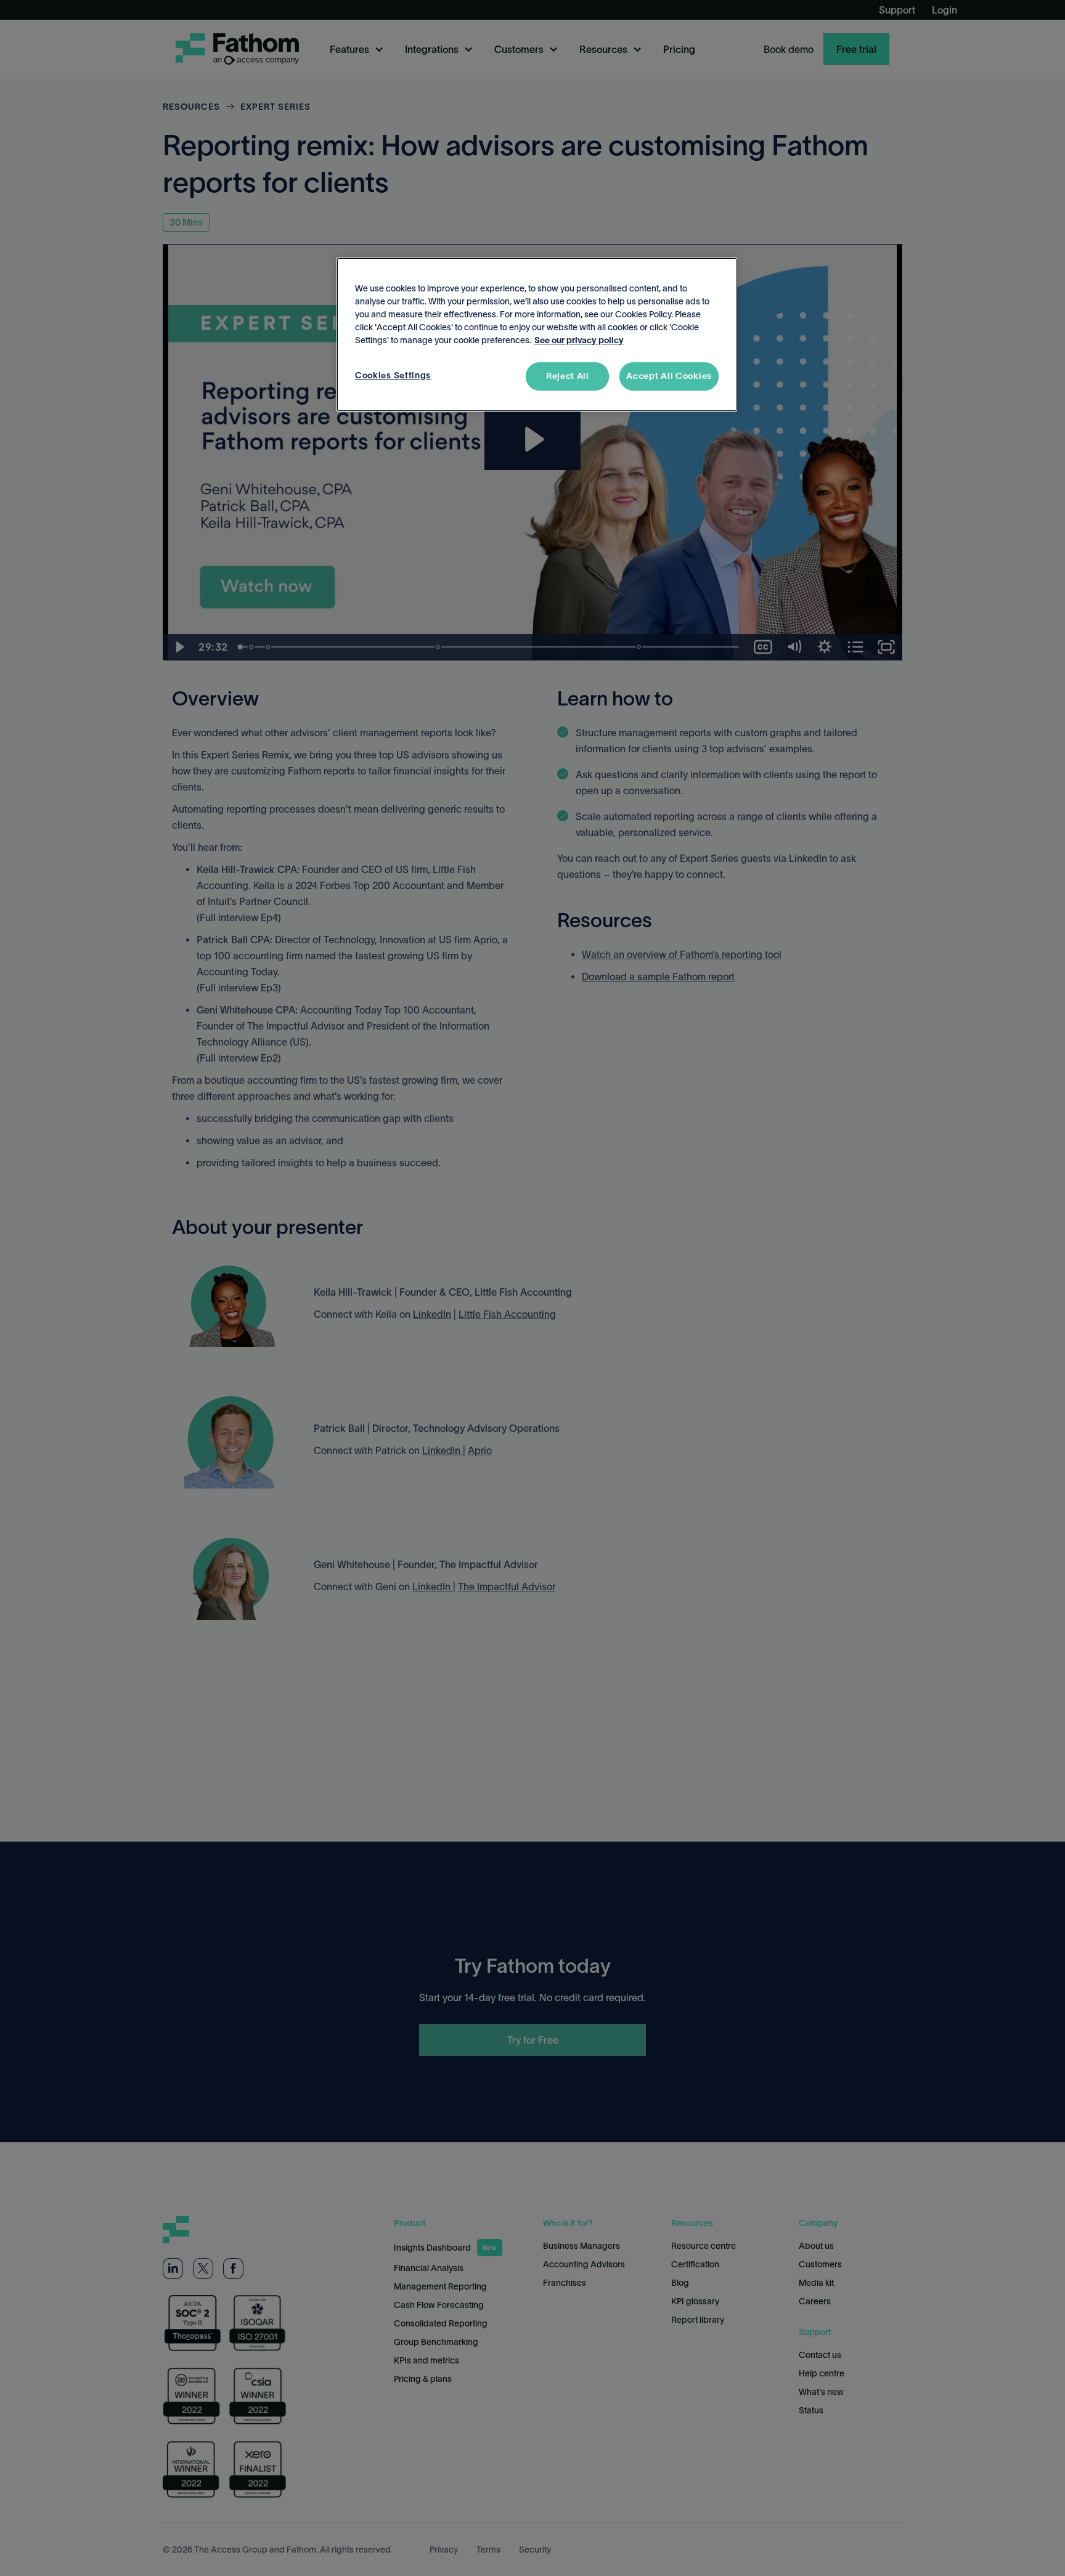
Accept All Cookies (669, 376)
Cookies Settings (393, 375)
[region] (537, 335)
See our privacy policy (579, 340)
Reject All (568, 376)
